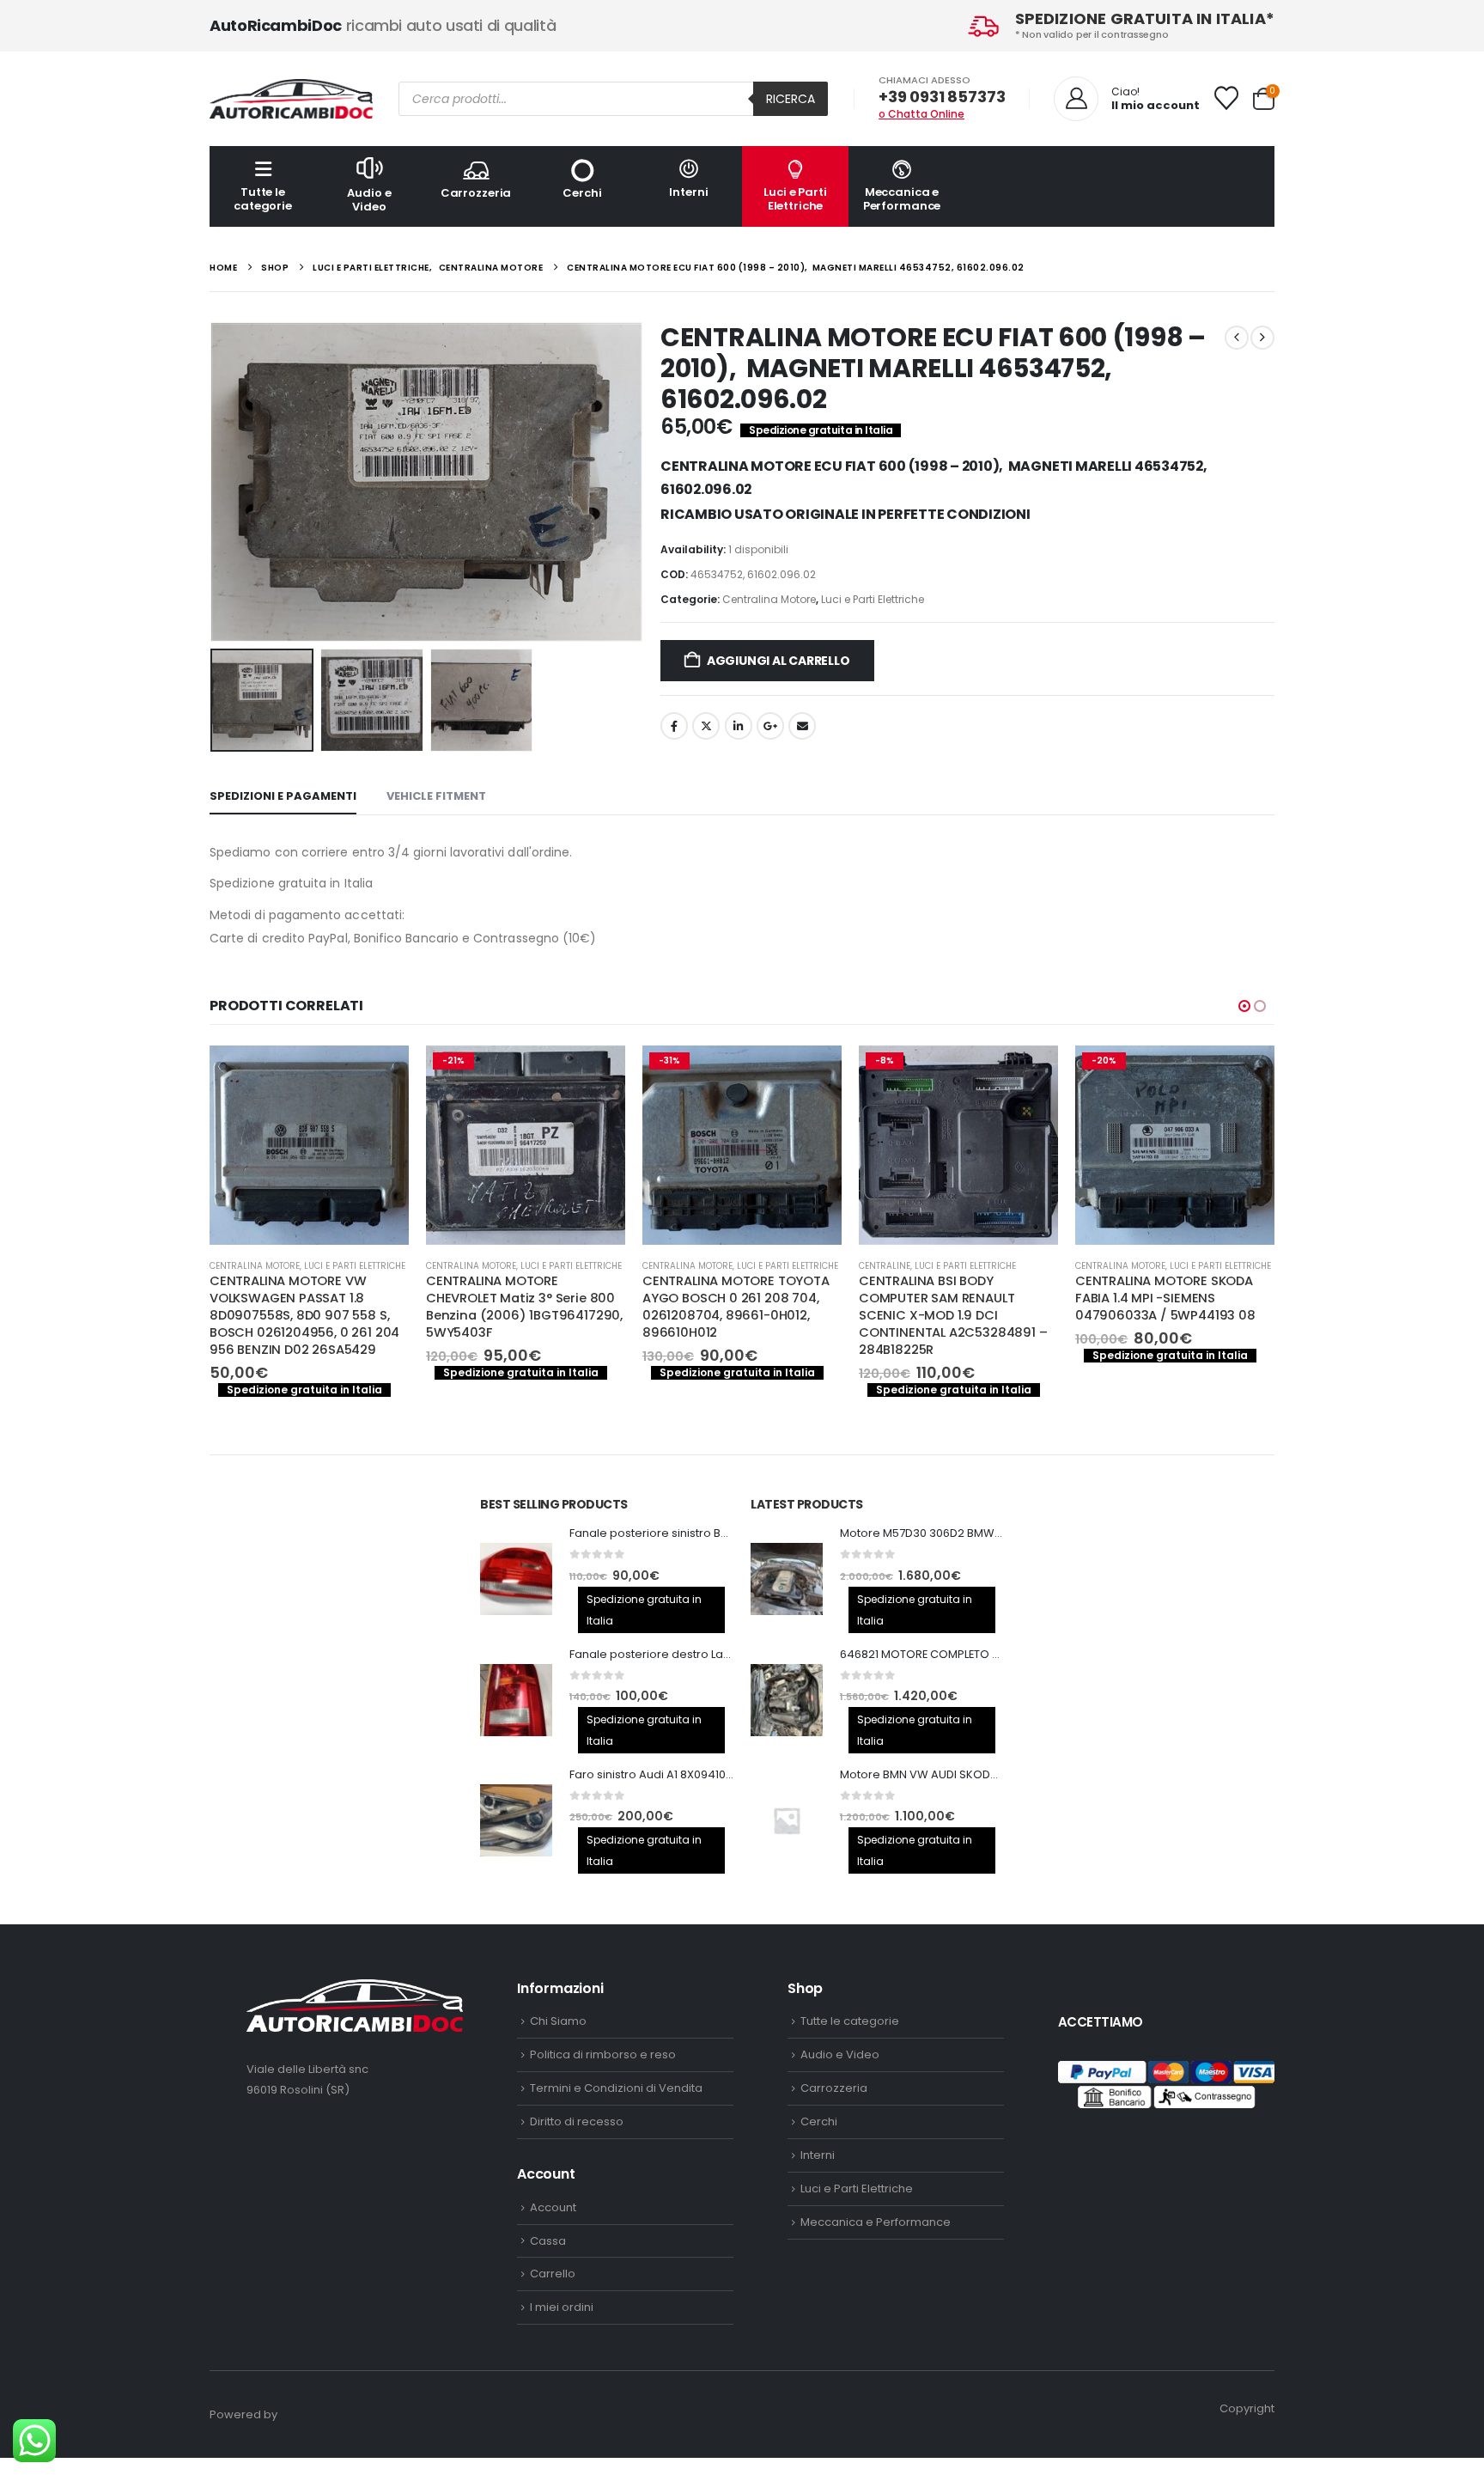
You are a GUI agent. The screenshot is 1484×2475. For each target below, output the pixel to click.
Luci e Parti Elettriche (795, 199)
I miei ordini (562, 2307)
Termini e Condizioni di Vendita (616, 2088)
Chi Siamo (558, 2021)
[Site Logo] (291, 99)
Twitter (706, 726)
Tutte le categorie (263, 199)
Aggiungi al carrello (778, 661)
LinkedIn (739, 726)
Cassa (548, 2241)
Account (553, 2207)
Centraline (668, 1266)
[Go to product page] (516, 1579)
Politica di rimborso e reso (603, 2054)
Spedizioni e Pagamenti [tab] (283, 796)
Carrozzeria (476, 193)
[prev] (1237, 338)
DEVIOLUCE (1098, 1266)
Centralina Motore (769, 599)
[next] (1262, 338)
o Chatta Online (921, 114)
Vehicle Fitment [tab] (436, 796)
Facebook (674, 726)
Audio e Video (369, 200)
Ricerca (791, 99)
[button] (214, 482)
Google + (770, 726)
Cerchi (582, 193)
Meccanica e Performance (902, 199)
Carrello (553, 2274)
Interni (688, 192)
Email (802, 726)
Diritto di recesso (577, 2121)
